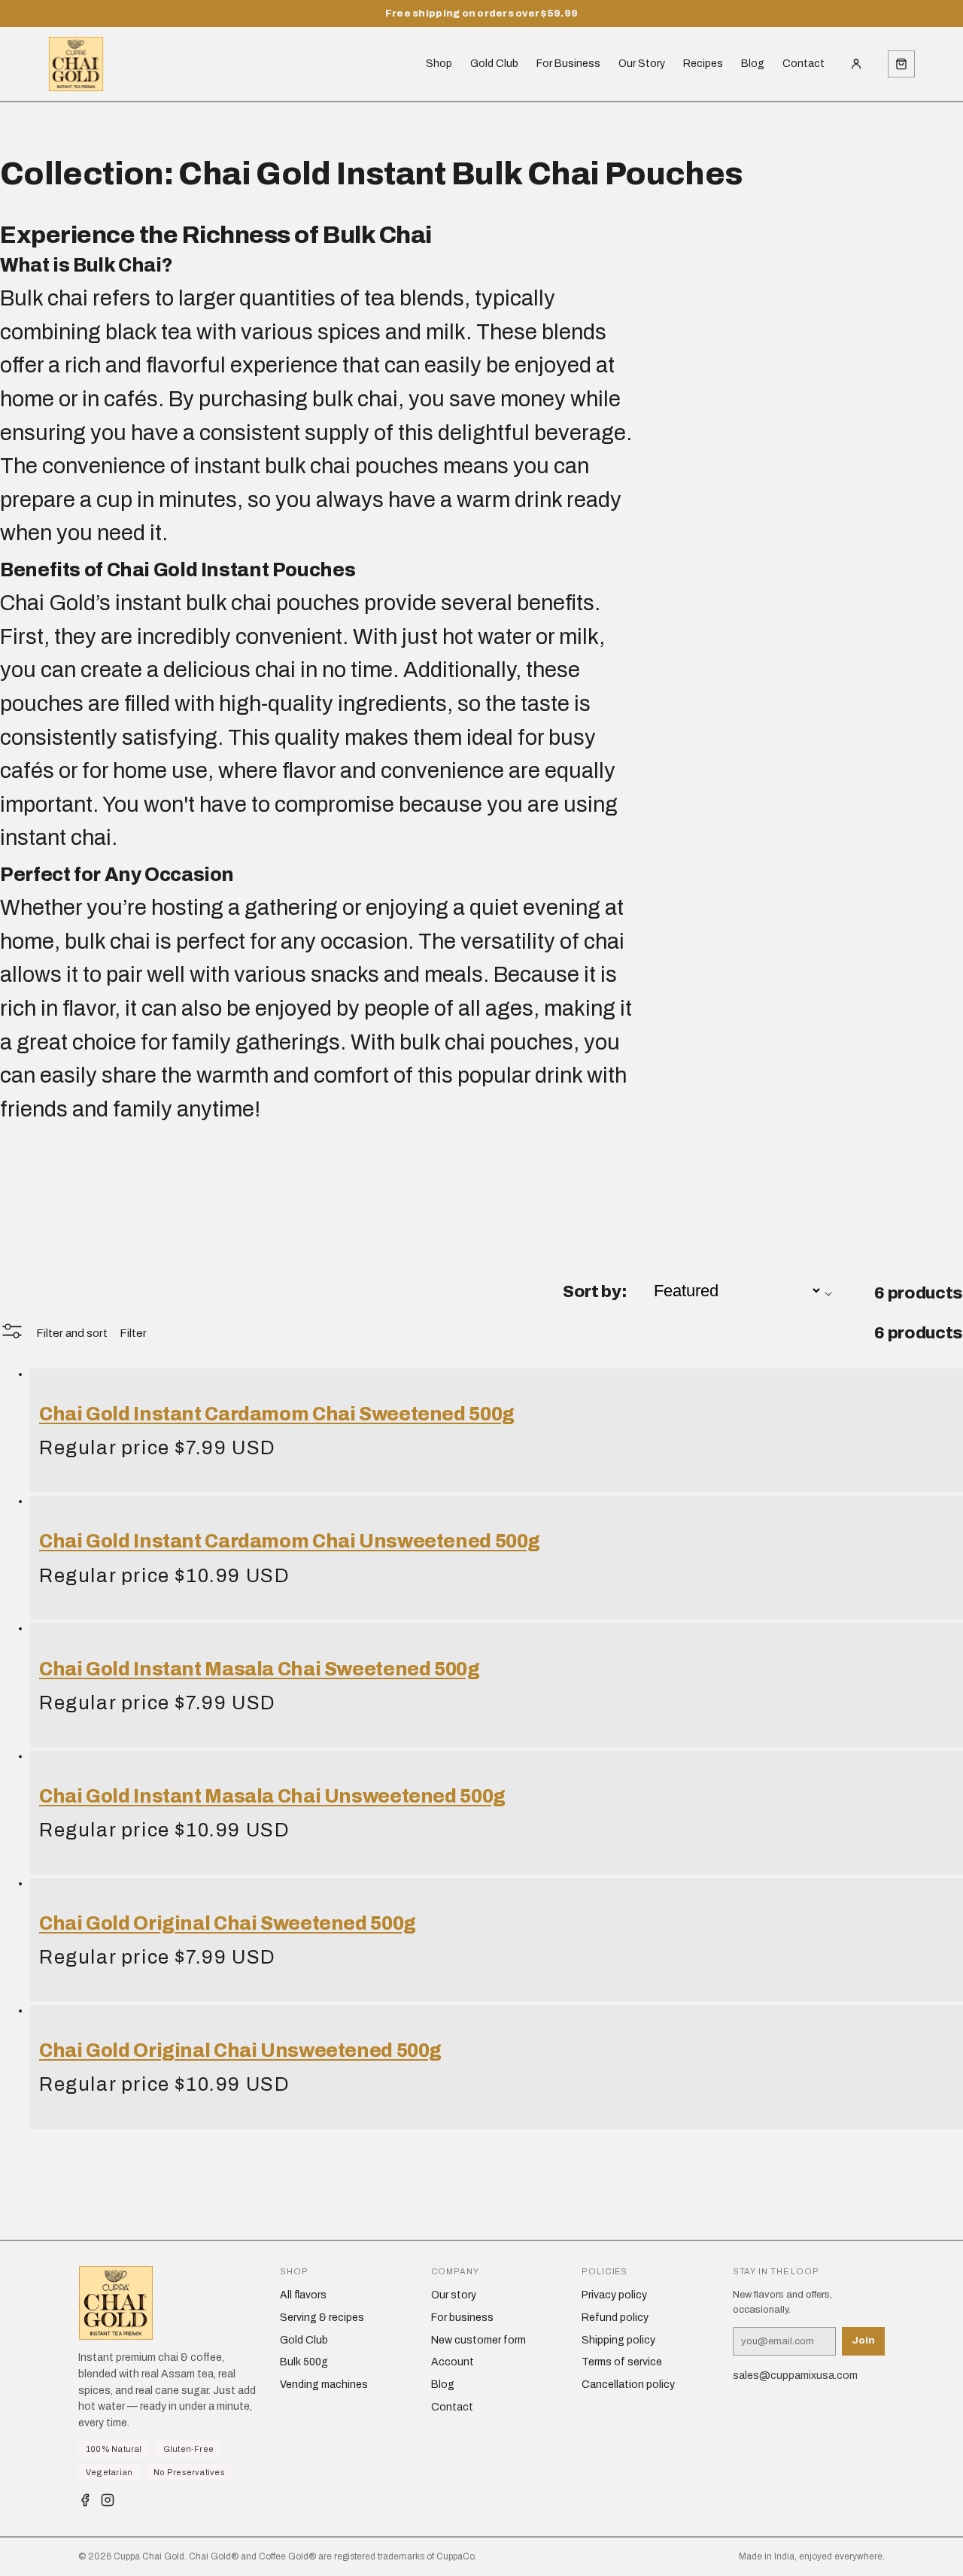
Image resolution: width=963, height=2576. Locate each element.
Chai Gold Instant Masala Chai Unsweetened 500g (272, 1796)
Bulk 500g (304, 2362)
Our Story (642, 64)
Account (453, 2362)
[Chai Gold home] (76, 64)
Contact (804, 64)
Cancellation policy (628, 2385)
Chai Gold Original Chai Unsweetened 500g (240, 2050)
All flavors (303, 2295)
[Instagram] (108, 2503)
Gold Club (494, 64)
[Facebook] (85, 2503)
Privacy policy (614, 2295)
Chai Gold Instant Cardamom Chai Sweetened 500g (277, 1414)
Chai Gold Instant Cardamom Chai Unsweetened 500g (290, 1541)
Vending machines (324, 2385)
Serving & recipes (322, 2318)
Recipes (703, 64)
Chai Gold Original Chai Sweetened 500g (228, 1923)
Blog (753, 64)
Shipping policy (618, 2340)
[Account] (856, 64)
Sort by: (595, 1291)
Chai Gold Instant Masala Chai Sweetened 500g (260, 1669)
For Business (568, 64)
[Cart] (901, 64)
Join (863, 2341)
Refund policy (615, 2318)
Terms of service (622, 2362)
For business (462, 2318)
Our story (454, 2295)
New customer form (478, 2340)
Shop (439, 64)
